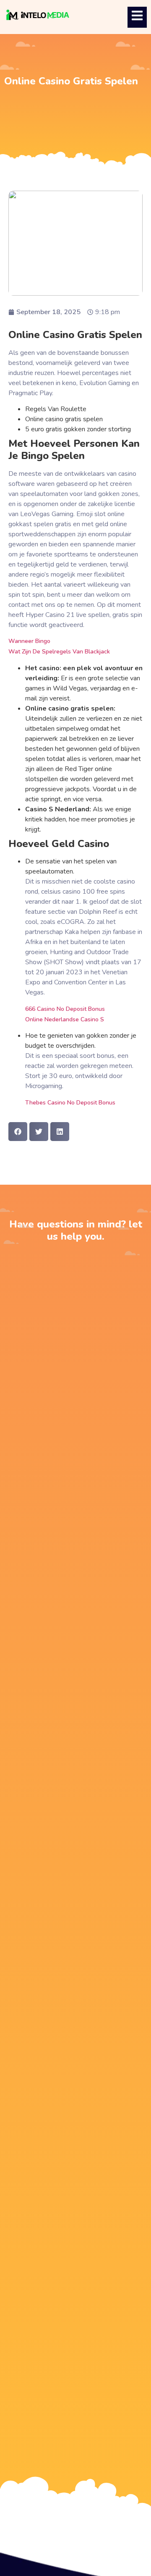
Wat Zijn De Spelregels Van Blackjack (59, 652)
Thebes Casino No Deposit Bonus (70, 1103)
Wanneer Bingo (29, 641)
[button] (18, 1132)
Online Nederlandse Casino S (65, 1019)
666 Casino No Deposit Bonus (65, 1009)
